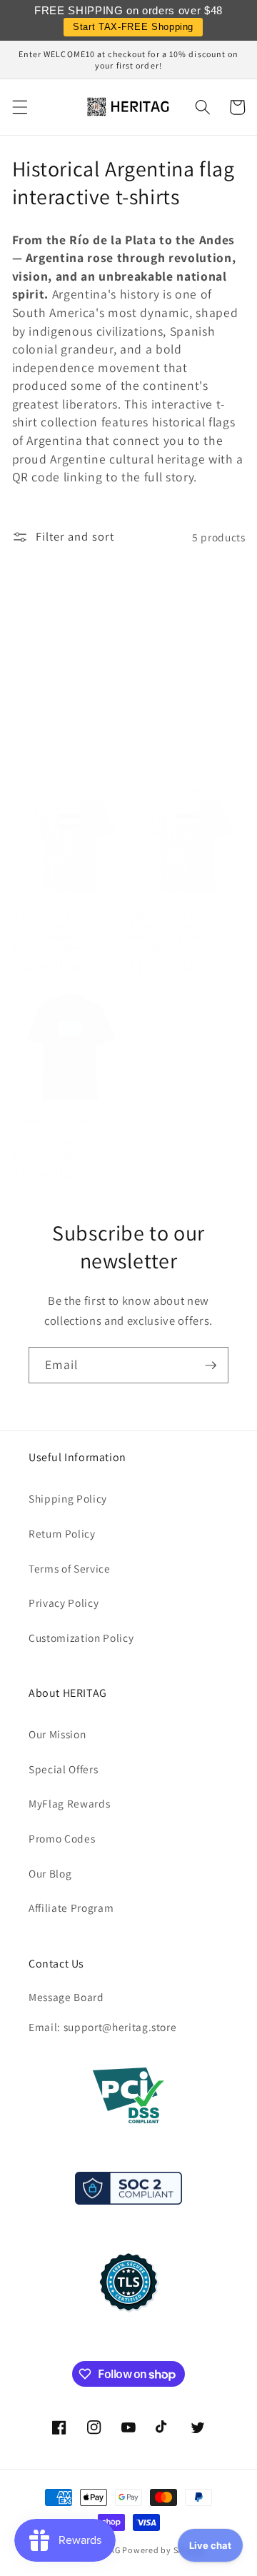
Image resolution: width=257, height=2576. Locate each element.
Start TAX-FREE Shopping (133, 27)
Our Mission (57, 1734)
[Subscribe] (211, 1365)
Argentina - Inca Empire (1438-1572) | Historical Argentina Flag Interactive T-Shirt (68, 740)
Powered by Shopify (163, 2550)
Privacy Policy (64, 1603)
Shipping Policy (68, 1498)
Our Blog (50, 1873)
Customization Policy (81, 1638)
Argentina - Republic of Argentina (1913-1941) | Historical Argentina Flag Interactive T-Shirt (61, 1138)
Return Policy (62, 1533)
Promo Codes (62, 1838)
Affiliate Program (71, 1908)
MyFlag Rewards (69, 1803)
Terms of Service (70, 1568)
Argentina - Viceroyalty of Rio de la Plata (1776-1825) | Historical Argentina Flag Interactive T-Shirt (187, 740)
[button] (19, 107)
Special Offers (63, 1769)
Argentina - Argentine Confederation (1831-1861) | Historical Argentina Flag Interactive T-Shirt (66, 931)
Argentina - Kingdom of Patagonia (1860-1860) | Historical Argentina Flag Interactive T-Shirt (178, 931)
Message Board (66, 1997)
